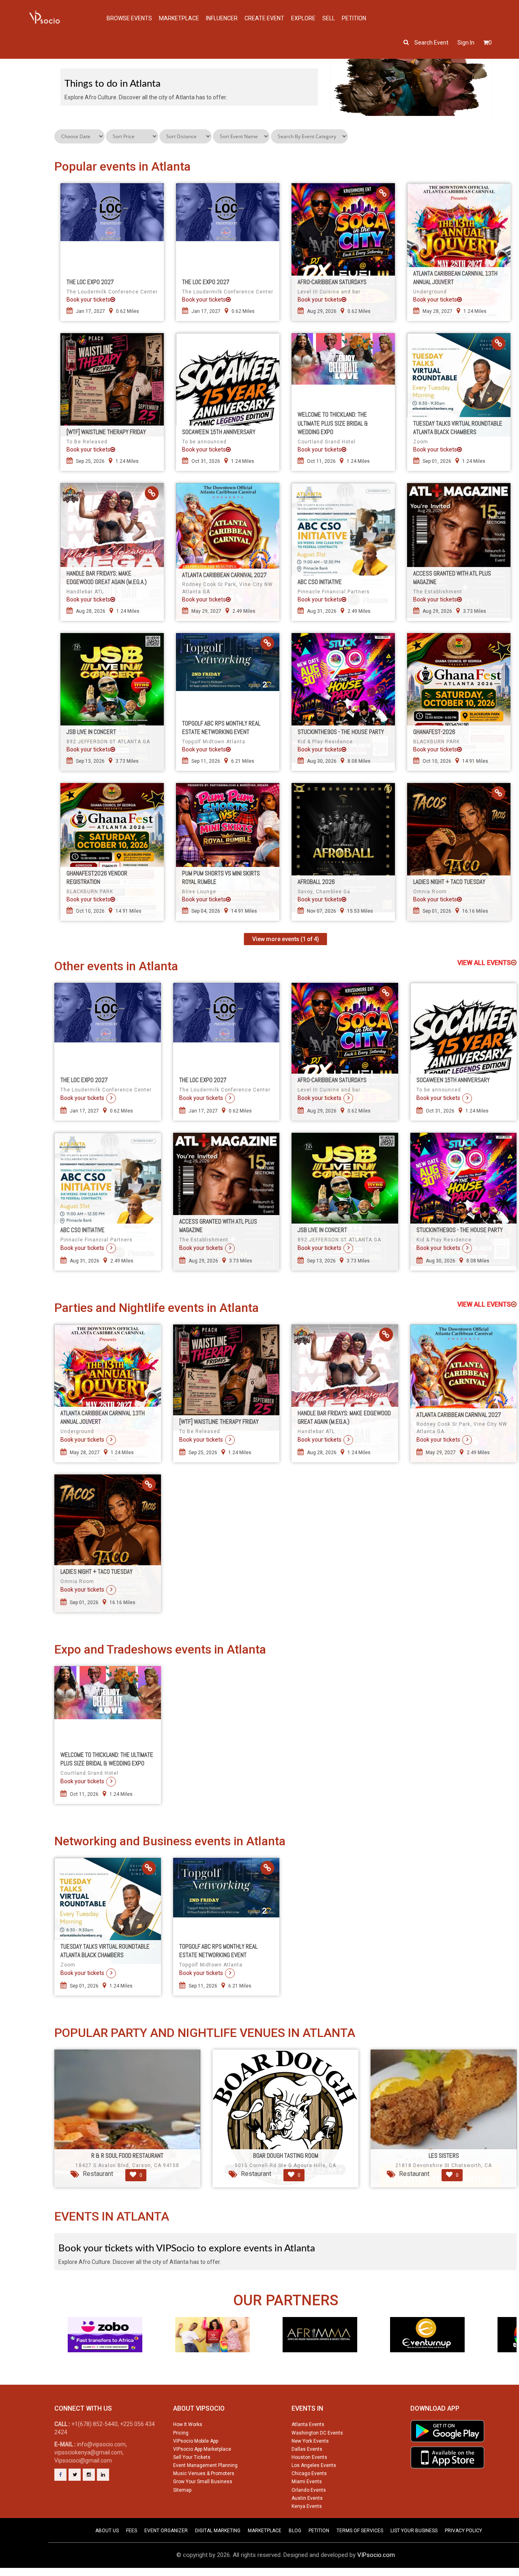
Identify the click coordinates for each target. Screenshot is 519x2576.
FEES (132, 2531)
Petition (354, 18)
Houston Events (309, 2457)
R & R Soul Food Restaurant (127, 2156)
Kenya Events (307, 2506)
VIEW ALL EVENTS (484, 963)
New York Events (310, 2441)
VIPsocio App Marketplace (202, 2449)
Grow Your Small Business (203, 2482)
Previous (58, 2350)
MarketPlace (179, 18)
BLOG (295, 2531)
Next (513, 2350)
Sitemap (182, 2490)
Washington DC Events (317, 2433)
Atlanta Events (308, 2424)
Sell (329, 18)
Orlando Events (309, 2490)
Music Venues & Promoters (204, 2473)
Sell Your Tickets (192, 2457)
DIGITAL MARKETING (218, 2531)
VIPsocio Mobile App (196, 2441)
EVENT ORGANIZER (166, 2531)
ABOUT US (107, 2531)
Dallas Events (307, 2449)
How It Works (188, 2424)
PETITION (319, 2531)
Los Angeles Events (314, 2465)
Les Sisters (444, 2156)
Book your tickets (88, 300)
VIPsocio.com (376, 2555)
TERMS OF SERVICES (360, 2531)
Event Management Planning (205, 2465)
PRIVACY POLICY (463, 2531)
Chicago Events (309, 2473)
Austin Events (307, 2498)
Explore (303, 18)
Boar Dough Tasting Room (286, 2156)
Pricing (181, 2433)
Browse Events (129, 18)
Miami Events (307, 2482)
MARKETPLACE (265, 2531)
